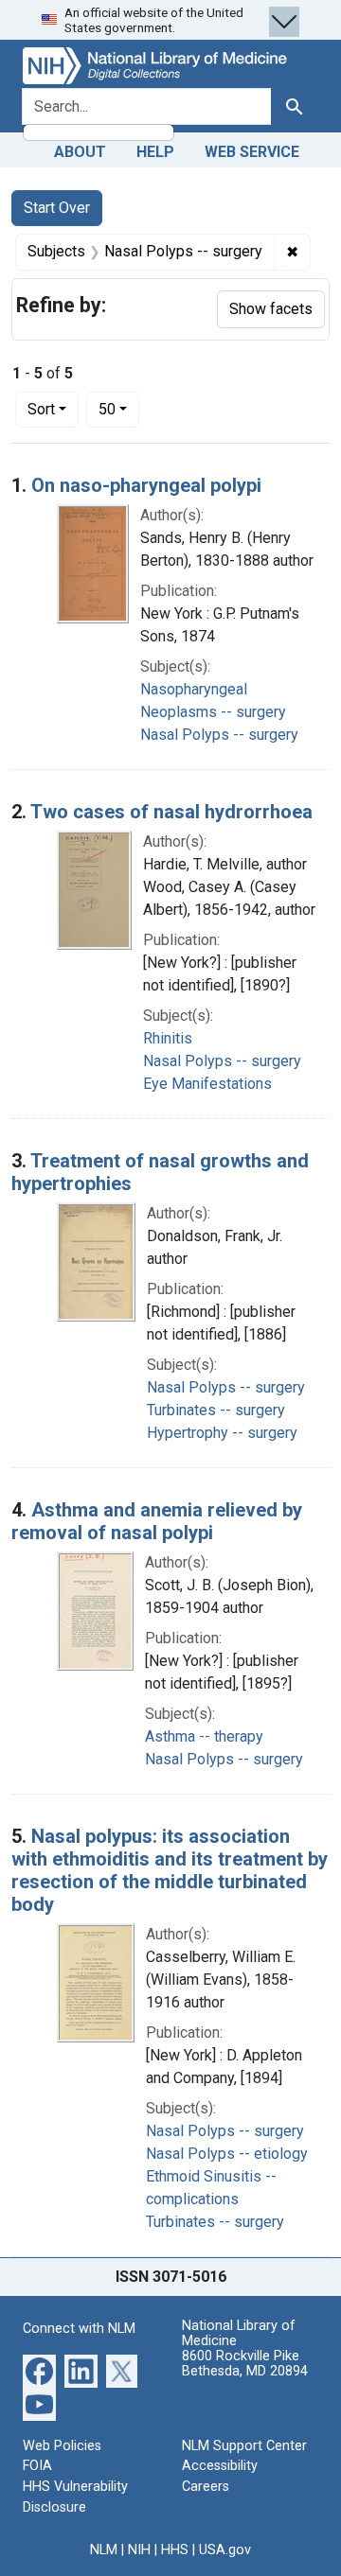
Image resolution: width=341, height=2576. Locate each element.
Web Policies (62, 2446)
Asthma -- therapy (204, 1736)
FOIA (37, 2466)
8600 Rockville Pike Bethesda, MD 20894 (245, 2364)
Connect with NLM (79, 2329)
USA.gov (225, 2550)
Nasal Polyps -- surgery (219, 735)
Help (155, 152)
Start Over (57, 208)
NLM (104, 2550)
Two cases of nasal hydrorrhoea (171, 812)
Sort (41, 409)
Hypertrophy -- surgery (222, 1433)
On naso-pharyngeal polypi (146, 485)
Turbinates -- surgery (216, 1410)
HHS (175, 2550)
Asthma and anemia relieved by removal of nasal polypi (157, 1521)
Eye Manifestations (207, 1084)
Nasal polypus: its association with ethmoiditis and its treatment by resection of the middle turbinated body (170, 1870)
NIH (139, 2550)
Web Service (252, 152)
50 (119, 409)
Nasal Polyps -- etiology (227, 2154)
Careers (206, 2487)
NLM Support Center (244, 2446)
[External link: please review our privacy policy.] (39, 2370)
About (80, 152)
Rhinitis (168, 1038)
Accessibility (220, 2466)
